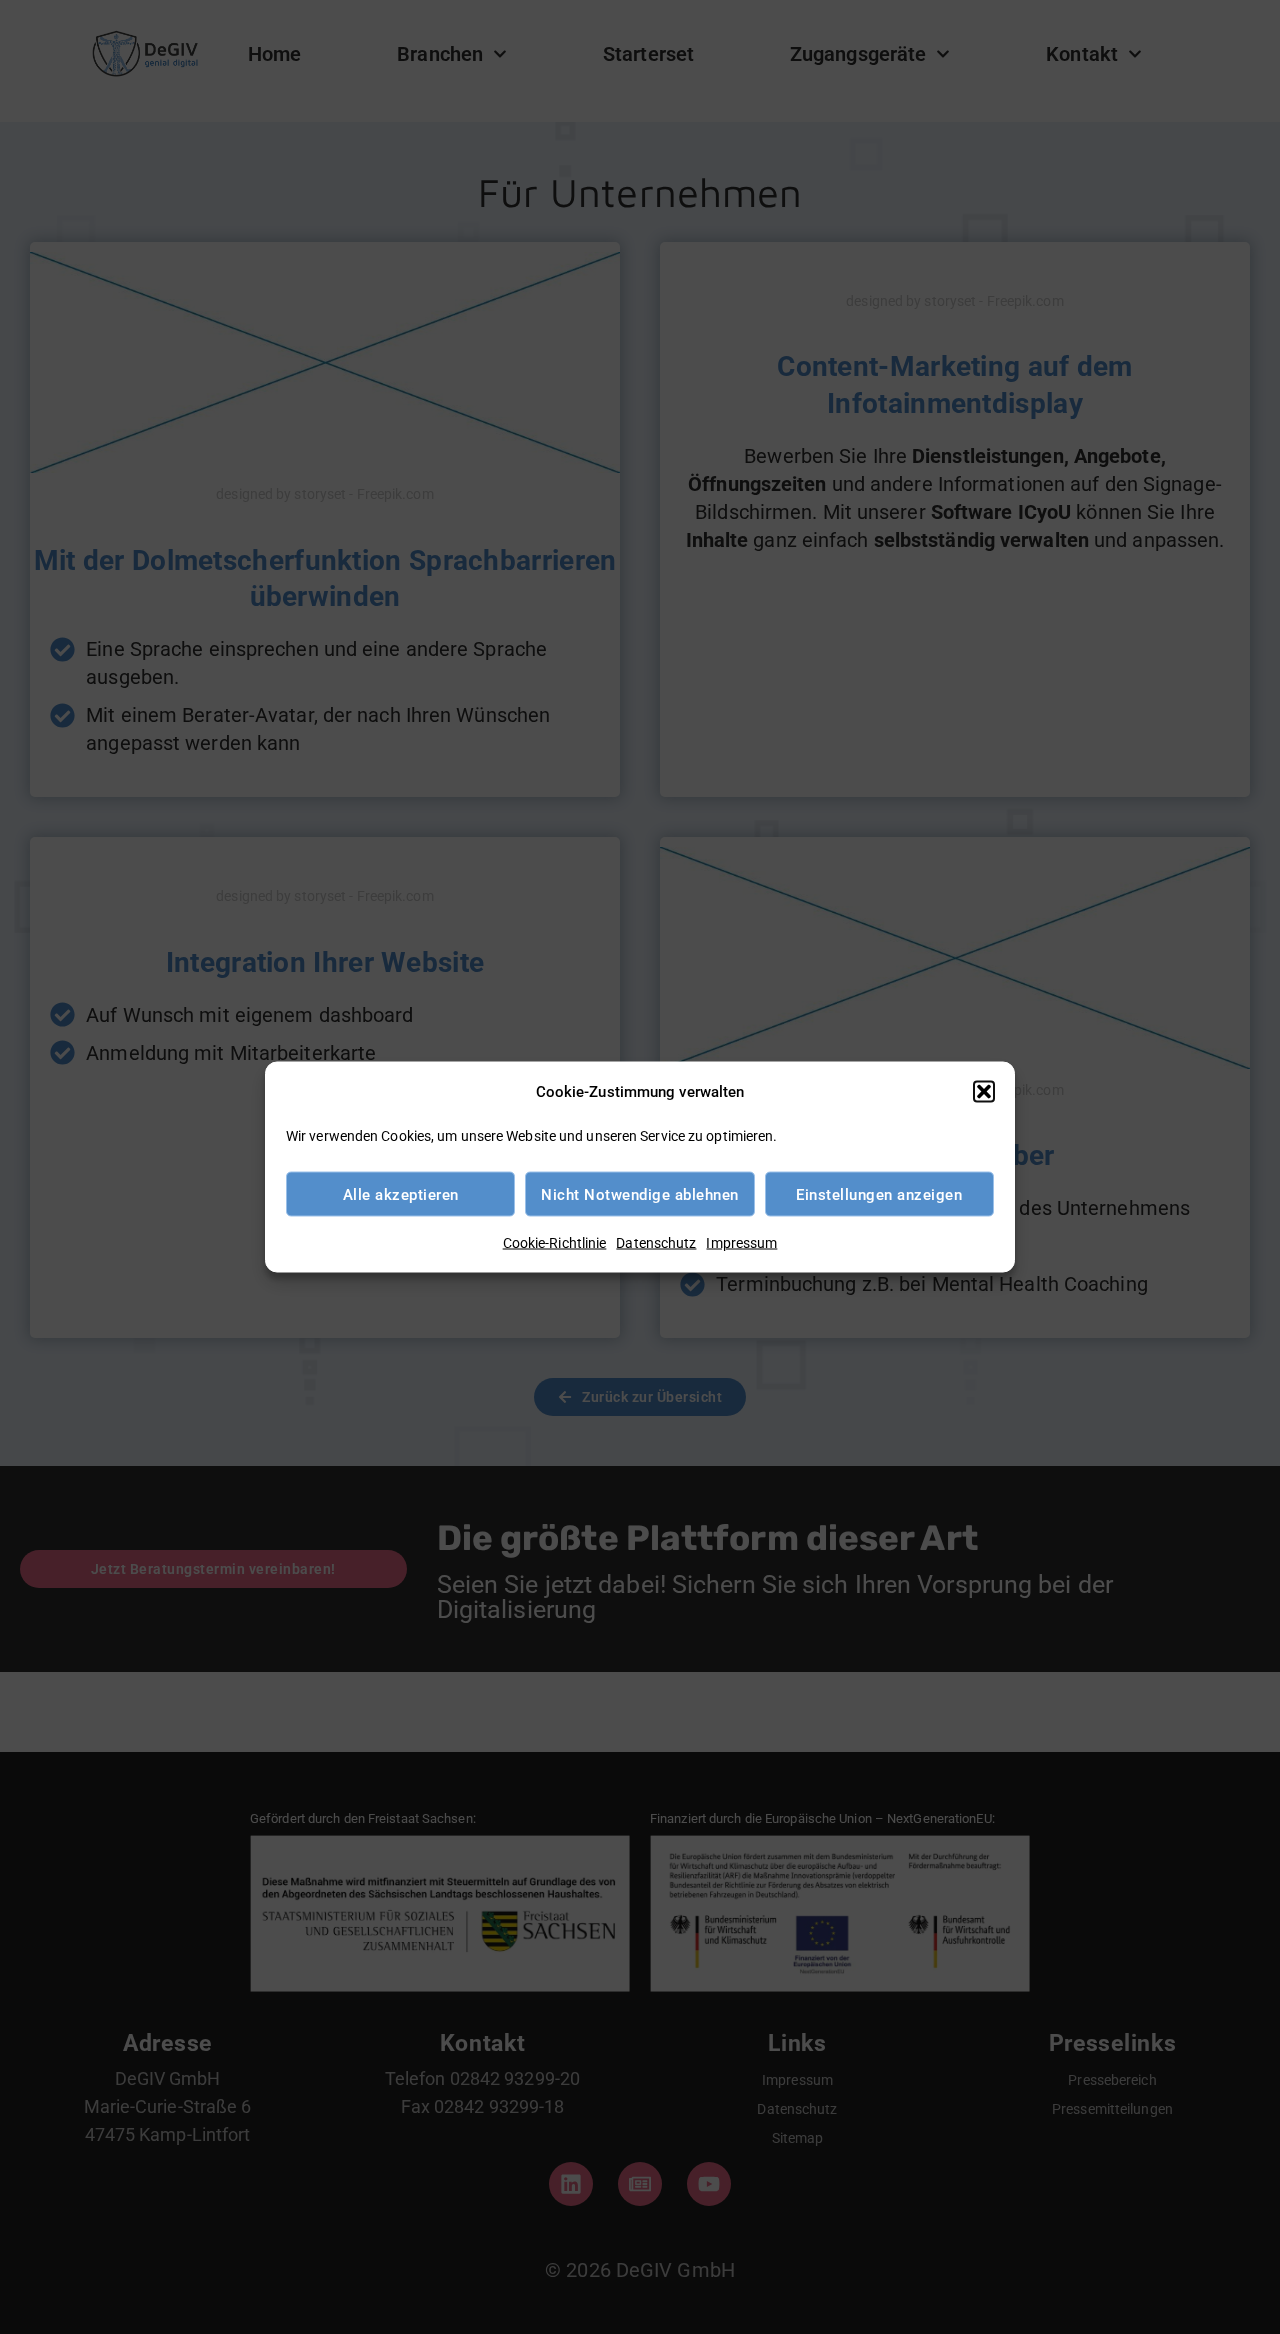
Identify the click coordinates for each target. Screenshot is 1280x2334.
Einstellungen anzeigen (879, 1194)
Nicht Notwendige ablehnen (640, 1194)
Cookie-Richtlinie (555, 1243)
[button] (984, 1092)
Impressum (741, 1243)
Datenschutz (656, 1243)
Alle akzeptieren (401, 1194)
